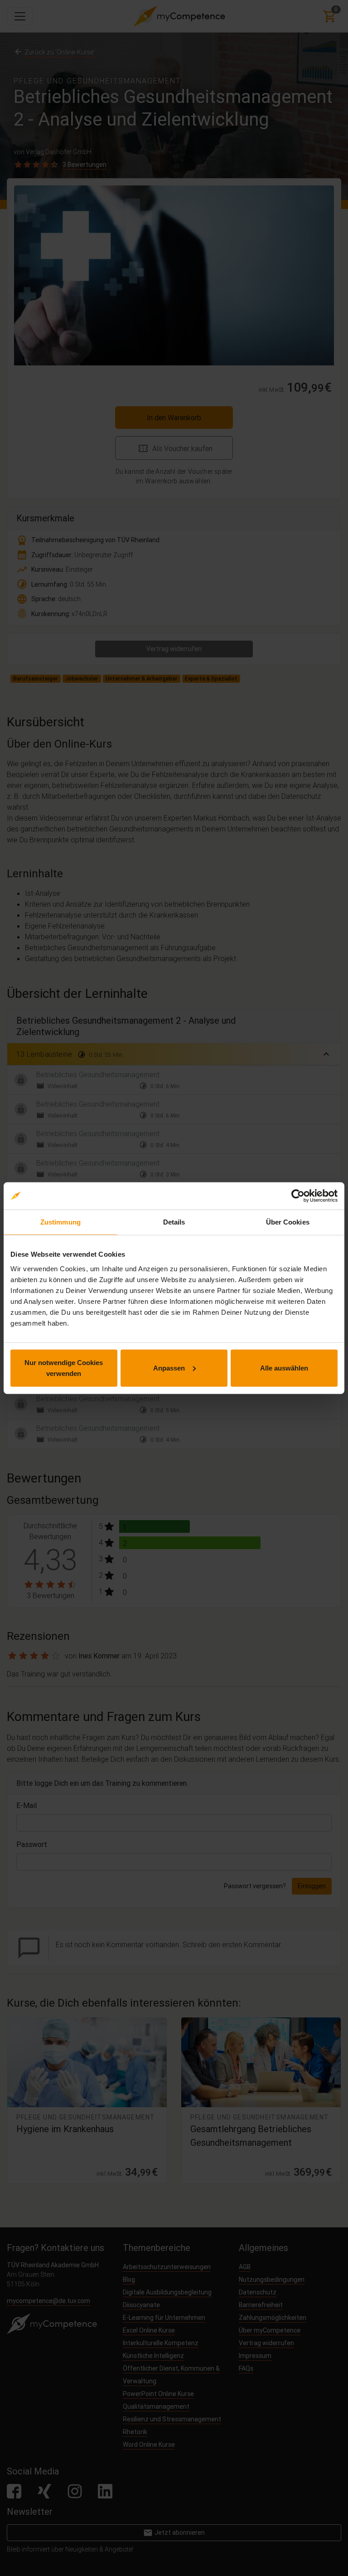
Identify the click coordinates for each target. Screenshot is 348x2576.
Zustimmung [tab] (60, 1222)
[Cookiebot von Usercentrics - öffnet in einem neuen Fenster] (298, 1196)
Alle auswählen (284, 1368)
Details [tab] (174, 1222)
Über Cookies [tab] (288, 1222)
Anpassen (169, 1368)
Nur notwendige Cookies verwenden (64, 1368)
